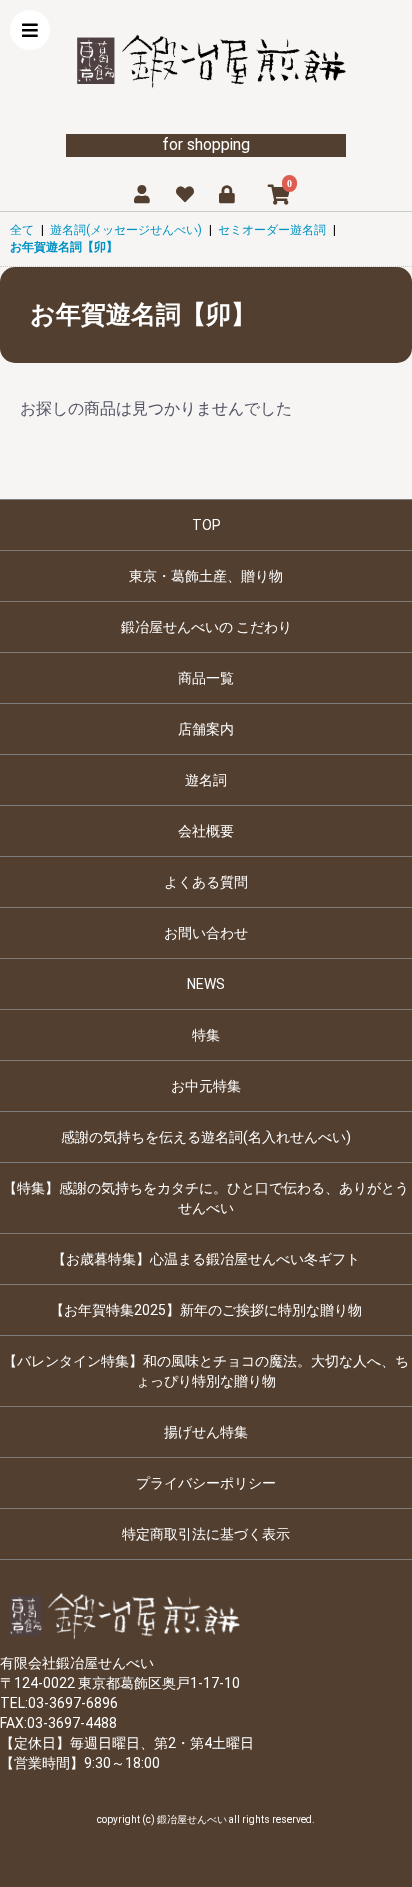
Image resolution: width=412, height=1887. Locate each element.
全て (22, 230)
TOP (206, 525)
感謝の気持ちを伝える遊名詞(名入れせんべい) (206, 1137)
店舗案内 (206, 729)
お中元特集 (206, 1086)
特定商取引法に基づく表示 (206, 1534)
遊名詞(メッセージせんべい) (126, 230)
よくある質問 (206, 882)
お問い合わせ (206, 933)
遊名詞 (206, 780)
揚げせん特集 (206, 1432)
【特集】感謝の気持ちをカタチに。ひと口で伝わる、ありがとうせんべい (206, 1198)
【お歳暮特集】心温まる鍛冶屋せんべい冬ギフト (206, 1259)
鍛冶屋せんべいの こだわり (206, 627)
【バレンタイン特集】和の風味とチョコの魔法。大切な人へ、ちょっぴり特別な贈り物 (206, 1371)
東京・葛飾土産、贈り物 (206, 576)
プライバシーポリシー (206, 1483)
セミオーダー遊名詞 (272, 230)
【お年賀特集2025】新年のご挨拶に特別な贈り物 (206, 1310)
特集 (206, 1035)
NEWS (206, 984)
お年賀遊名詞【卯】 (64, 247)
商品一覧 (206, 678)
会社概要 (206, 831)
